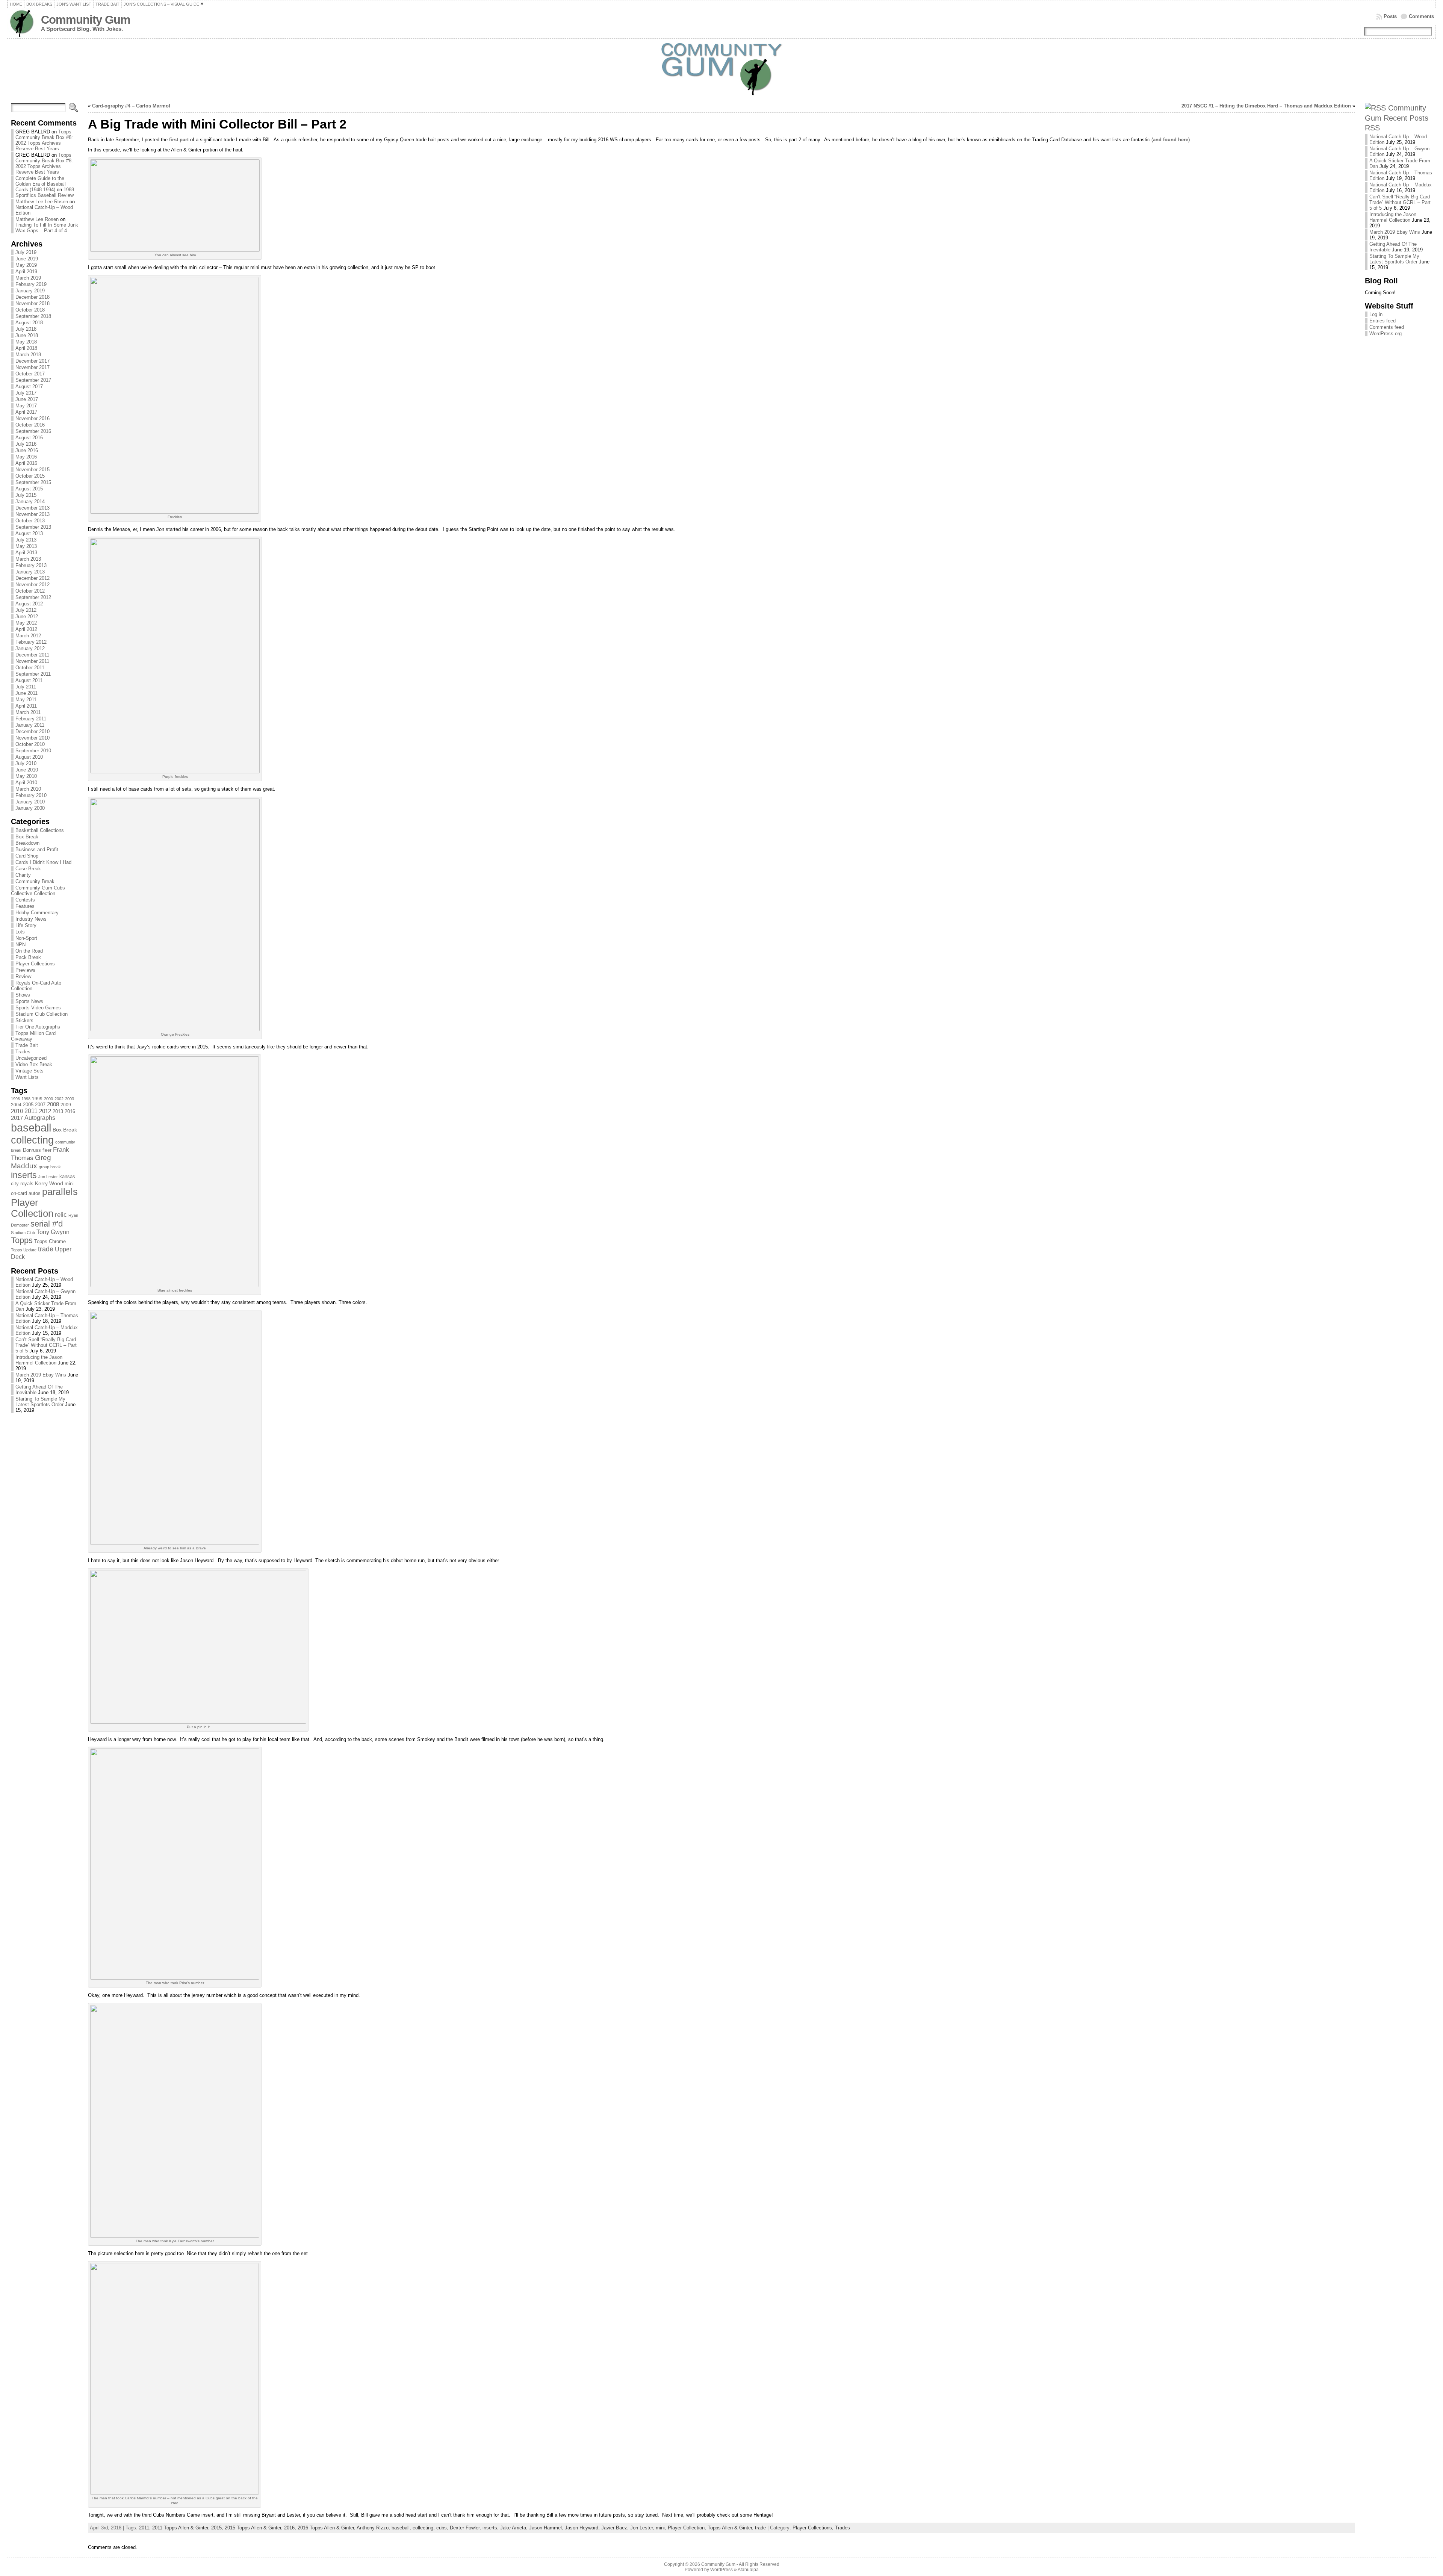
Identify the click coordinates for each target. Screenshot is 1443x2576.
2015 (216, 2528)
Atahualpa (748, 2570)
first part (179, 140)
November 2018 (33, 303)
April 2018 (26, 348)
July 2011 (26, 687)
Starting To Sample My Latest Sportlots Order (40, 1402)
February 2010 (31, 795)
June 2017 (27, 399)
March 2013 (28, 559)
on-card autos (26, 1193)
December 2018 (33, 297)
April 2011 (26, 706)
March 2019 (28, 278)
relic (61, 1215)
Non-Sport (26, 938)
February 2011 (31, 719)
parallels (60, 1192)
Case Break (28, 869)
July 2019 (26, 252)
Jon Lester (48, 1177)
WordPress (721, 2570)
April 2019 (26, 272)
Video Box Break (34, 1064)
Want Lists (27, 1077)
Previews (25, 970)
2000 (48, 1099)
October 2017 (30, 374)
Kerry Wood (49, 1183)
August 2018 (29, 323)
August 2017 (29, 386)
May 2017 (26, 406)
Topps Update (24, 1250)
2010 (17, 1111)
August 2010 (29, 757)
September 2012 (33, 597)
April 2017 (26, 412)
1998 (26, 1099)
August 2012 (29, 604)
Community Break (35, 881)
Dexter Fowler (465, 2528)
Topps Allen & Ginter (730, 2528)
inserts (24, 1175)
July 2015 (26, 495)
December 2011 (32, 655)
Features (25, 906)
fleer (47, 1150)
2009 (66, 1105)
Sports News (29, 1001)
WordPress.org (1386, 334)
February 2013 (31, 565)
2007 (40, 1105)
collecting (32, 1140)
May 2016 (26, 457)
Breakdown (27, 843)
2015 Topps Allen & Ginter (253, 2528)
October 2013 (30, 521)
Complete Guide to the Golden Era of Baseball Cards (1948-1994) (41, 184)
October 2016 (30, 425)
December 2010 (33, 731)
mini (69, 1184)
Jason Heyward (582, 2528)
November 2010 (33, 738)
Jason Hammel (545, 2528)
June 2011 (26, 693)
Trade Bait (27, 1045)
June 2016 (27, 450)
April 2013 (26, 553)
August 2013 (29, 533)
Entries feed (1382, 321)
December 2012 (33, 578)
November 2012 (33, 585)
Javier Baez (614, 2528)
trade (46, 1249)
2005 (28, 1105)
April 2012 (26, 629)
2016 (70, 1111)
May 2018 (26, 342)
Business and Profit (37, 849)
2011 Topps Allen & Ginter (180, 2528)
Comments (1421, 16)
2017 (17, 1118)
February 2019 (31, 284)
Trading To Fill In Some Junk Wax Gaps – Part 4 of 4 (47, 228)
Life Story (26, 925)
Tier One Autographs (38, 1027)
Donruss (32, 1150)
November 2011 (32, 661)
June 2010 (27, 770)
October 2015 (30, 476)
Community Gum (86, 20)
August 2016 (29, 438)
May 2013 (26, 546)
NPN (20, 945)
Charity (23, 875)
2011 (31, 1111)
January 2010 (30, 802)
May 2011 (26, 700)
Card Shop (27, 856)
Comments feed (1387, 327)
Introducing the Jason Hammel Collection (39, 1360)
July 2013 (26, 540)
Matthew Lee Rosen (37, 219)
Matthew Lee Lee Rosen (42, 202)
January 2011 (30, 725)
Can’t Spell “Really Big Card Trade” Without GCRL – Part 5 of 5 (46, 1345)
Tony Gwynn (53, 1232)
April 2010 (26, 783)
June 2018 (27, 335)
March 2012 (28, 636)
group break (50, 1167)
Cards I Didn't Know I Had (43, 862)
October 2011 (30, 668)
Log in (1376, 314)
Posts (1390, 16)
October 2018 (30, 310)
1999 (37, 1099)
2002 (59, 1099)
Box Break (27, 837)
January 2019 (30, 291)
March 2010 (28, 789)
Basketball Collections (40, 830)
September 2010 (33, 751)
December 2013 (33, 508)
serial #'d (47, 1224)
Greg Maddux (31, 1162)
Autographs (40, 1118)
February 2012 (31, 642)
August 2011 (29, 680)
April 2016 (26, 463)
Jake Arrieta (513, 2528)
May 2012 (26, 623)
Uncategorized (31, 1058)
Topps (22, 1240)
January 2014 (30, 501)
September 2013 (33, 527)
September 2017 (33, 380)
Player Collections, (814, 2528)
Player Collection (32, 1208)
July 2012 (26, 610)
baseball (31, 1128)
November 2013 (33, 514)
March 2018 (28, 355)
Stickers (24, 1020)
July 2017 (26, 393)
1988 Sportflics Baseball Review (45, 192)
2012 (45, 1111)
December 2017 (33, 361)
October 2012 (30, 591)
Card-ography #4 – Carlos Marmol (131, 106)
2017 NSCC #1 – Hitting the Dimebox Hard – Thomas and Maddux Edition (1266, 106)
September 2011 (33, 674)
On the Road (29, 951)
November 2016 (33, 418)
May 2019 (26, 265)
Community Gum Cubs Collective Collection (38, 891)
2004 (16, 1105)
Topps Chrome (50, 1241)
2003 (70, 1099)
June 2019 (27, 259)
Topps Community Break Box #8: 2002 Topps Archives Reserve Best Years (44, 140)
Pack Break (28, 957)
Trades (23, 1052)
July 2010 (26, 763)
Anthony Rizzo (373, 2528)
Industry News (31, 919)
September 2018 (33, 316)
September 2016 (33, 431)
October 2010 (30, 744)
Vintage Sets (29, 1071)
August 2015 (29, 489)
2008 (53, 1104)
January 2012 (30, 648)
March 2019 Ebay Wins (41, 1375)
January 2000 (30, 808)
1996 (15, 1099)
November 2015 (33, 470)
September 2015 (33, 482)
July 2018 (26, 329)
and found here (1171, 140)
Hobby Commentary (37, 913)
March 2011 (28, 712)
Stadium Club (23, 1233)
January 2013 (30, 572)
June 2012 (27, 616)
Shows (23, 995)
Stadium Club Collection (42, 1014)
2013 (58, 1111)
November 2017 (33, 367)
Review (23, 976)
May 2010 (26, 776)
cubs (442, 2528)
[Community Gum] (721, 69)
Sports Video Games (38, 1008)
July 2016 (26, 444)
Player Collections (35, 964)
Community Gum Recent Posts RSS (1397, 118)
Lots (20, 932)
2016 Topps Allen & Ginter (326, 2528)
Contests (25, 900)
